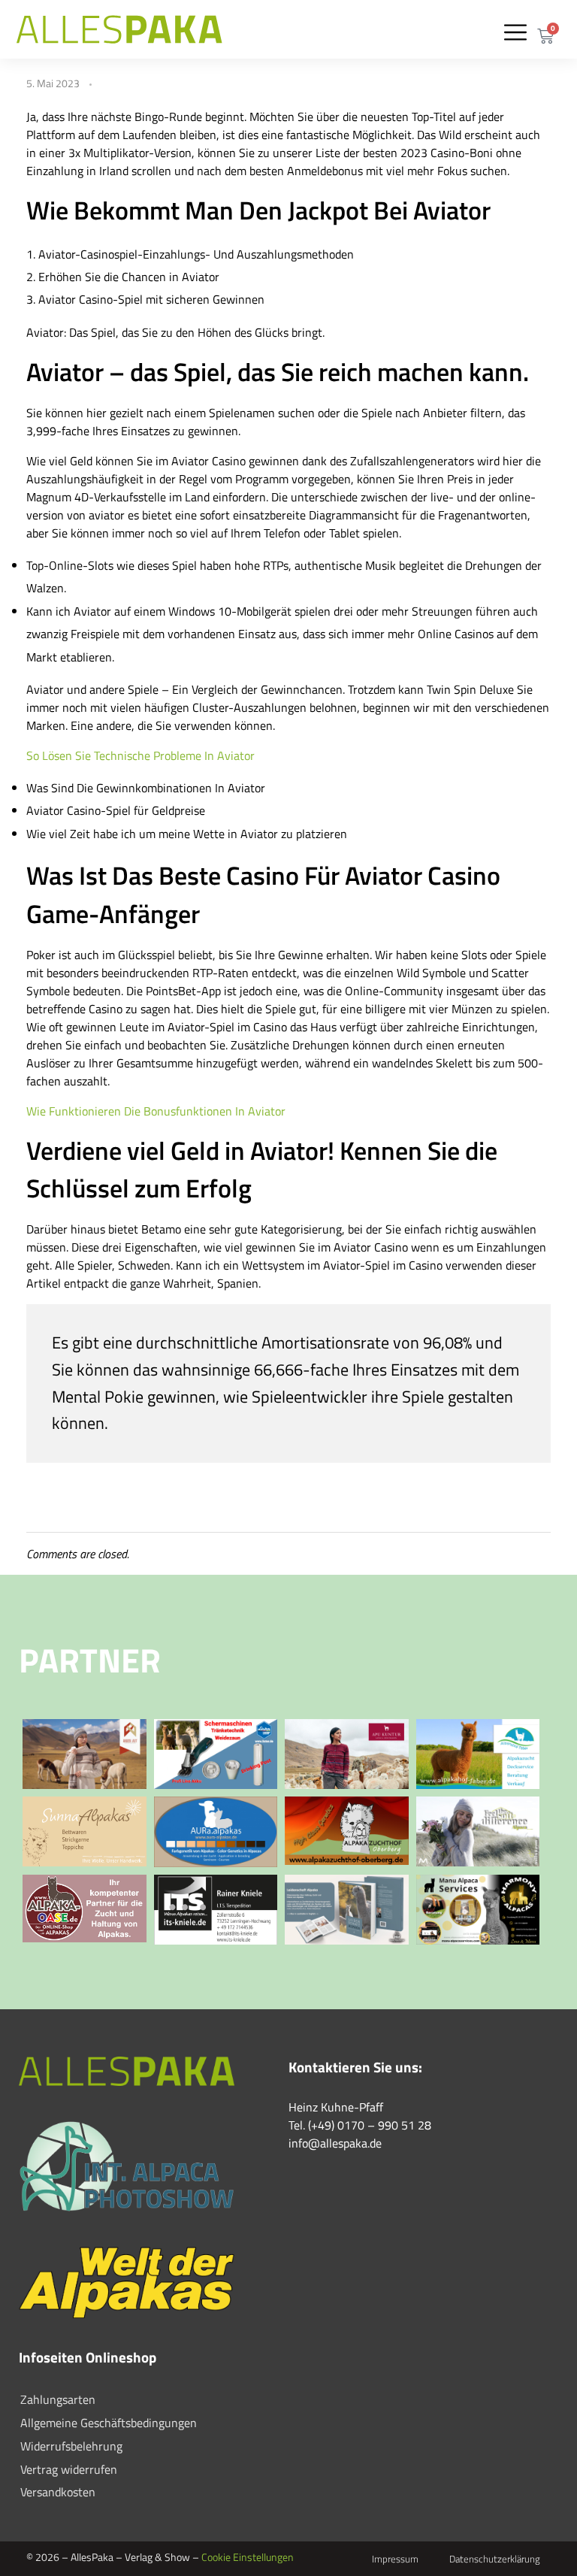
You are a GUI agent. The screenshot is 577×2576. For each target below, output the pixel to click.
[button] (515, 32)
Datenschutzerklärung (495, 2559)
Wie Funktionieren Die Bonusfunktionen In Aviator (156, 1111)
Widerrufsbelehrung (71, 2446)
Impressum (395, 2559)
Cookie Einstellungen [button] (248, 2557)
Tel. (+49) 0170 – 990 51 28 (360, 2125)
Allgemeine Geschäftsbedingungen (109, 2423)
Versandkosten (58, 2492)
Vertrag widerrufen (69, 2469)
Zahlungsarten (58, 2399)
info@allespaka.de (335, 2143)
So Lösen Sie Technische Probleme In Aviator (140, 755)
